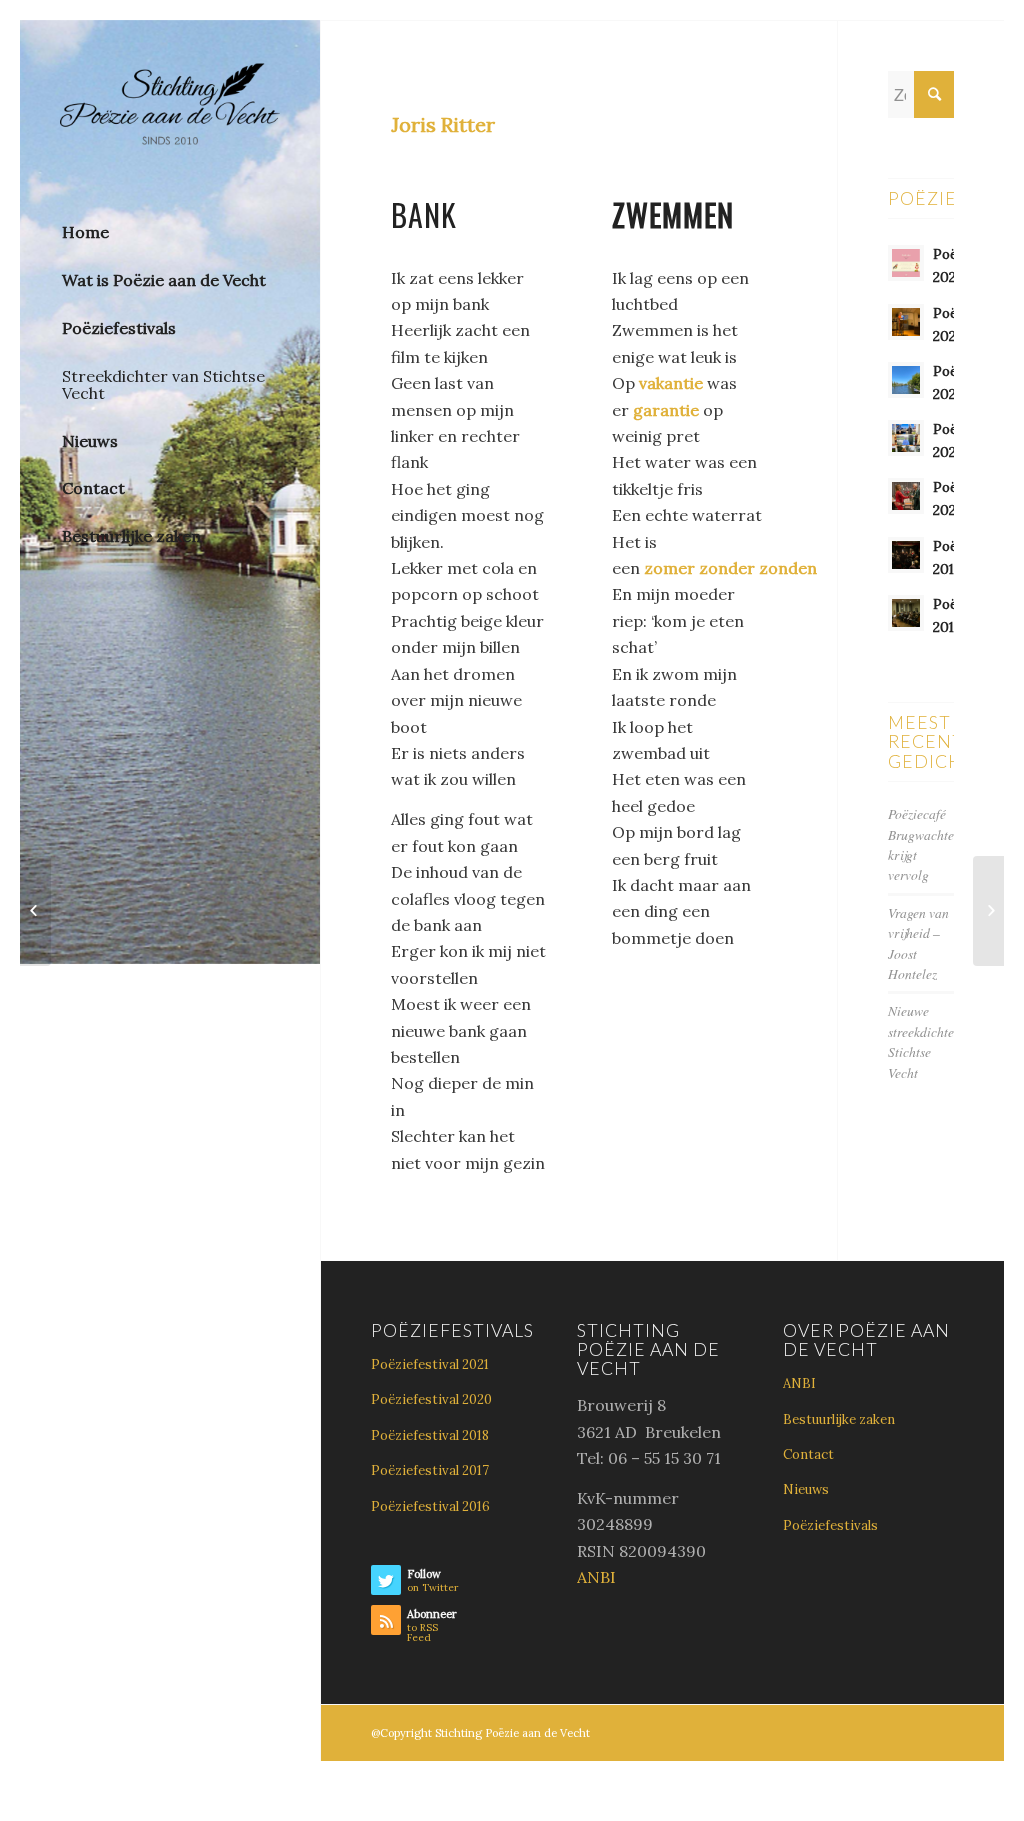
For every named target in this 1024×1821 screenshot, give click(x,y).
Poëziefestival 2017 (430, 1470)
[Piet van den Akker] (35, 911)
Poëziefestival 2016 (430, 1506)
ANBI (596, 1577)
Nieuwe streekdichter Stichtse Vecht (923, 1041)
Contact (808, 1454)
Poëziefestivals (830, 1525)
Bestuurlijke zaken (839, 1419)
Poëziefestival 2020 (431, 1399)
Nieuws (806, 1489)
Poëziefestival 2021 (430, 1364)
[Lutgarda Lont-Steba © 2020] (988, 911)
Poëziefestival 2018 (430, 1435)
